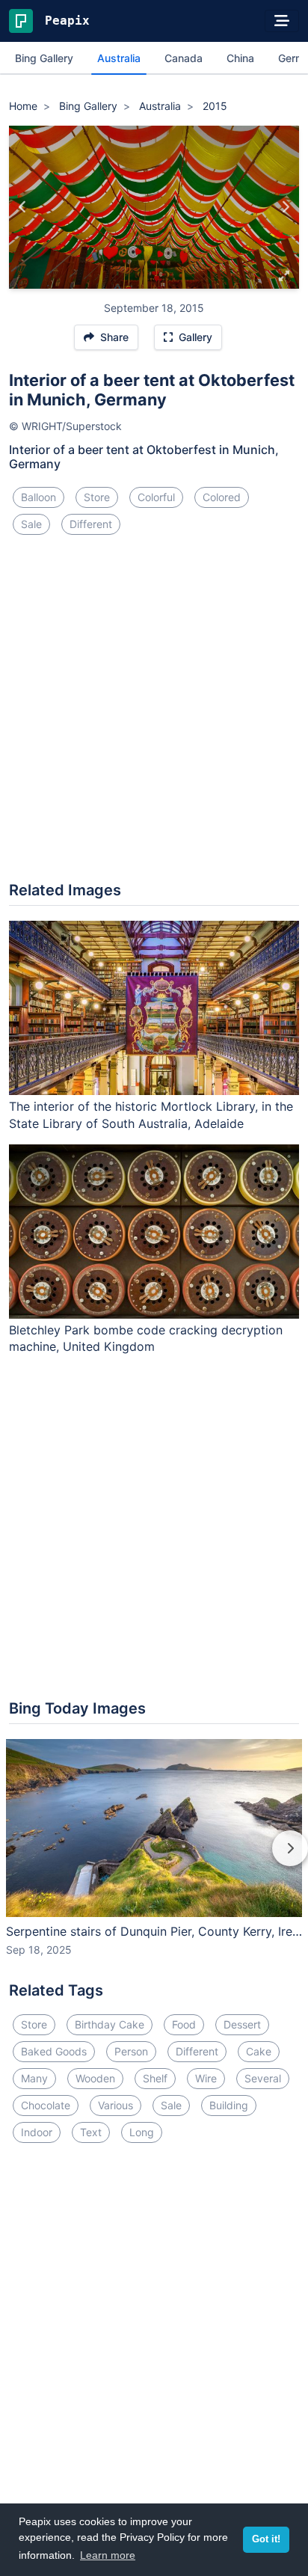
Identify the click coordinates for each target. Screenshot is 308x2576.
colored (222, 497)
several (263, 2078)
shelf (155, 2078)
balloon (38, 497)
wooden (95, 2078)
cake (259, 2051)
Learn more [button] (108, 2555)
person (131, 2051)
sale (31, 524)
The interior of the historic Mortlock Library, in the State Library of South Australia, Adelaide (151, 1115)
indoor (37, 2132)
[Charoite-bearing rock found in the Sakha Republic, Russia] (23, 207)
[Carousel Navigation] (154, 1859)
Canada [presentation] (184, 58)
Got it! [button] (266, 2539)
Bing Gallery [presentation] (44, 58)
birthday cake (110, 2024)
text (91, 2132)
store (97, 497)
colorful (156, 497)
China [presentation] (240, 58)
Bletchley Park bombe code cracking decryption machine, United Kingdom (146, 1338)
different (91, 524)
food (184, 2024)
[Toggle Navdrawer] (282, 21)
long (142, 2132)
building (229, 2105)
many (34, 2078)
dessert (242, 2024)
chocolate (46, 2105)
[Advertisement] (154, 714)
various (115, 2105)
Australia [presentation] (119, 58)
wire (206, 2078)
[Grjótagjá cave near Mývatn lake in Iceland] (285, 207)
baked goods (54, 2051)
